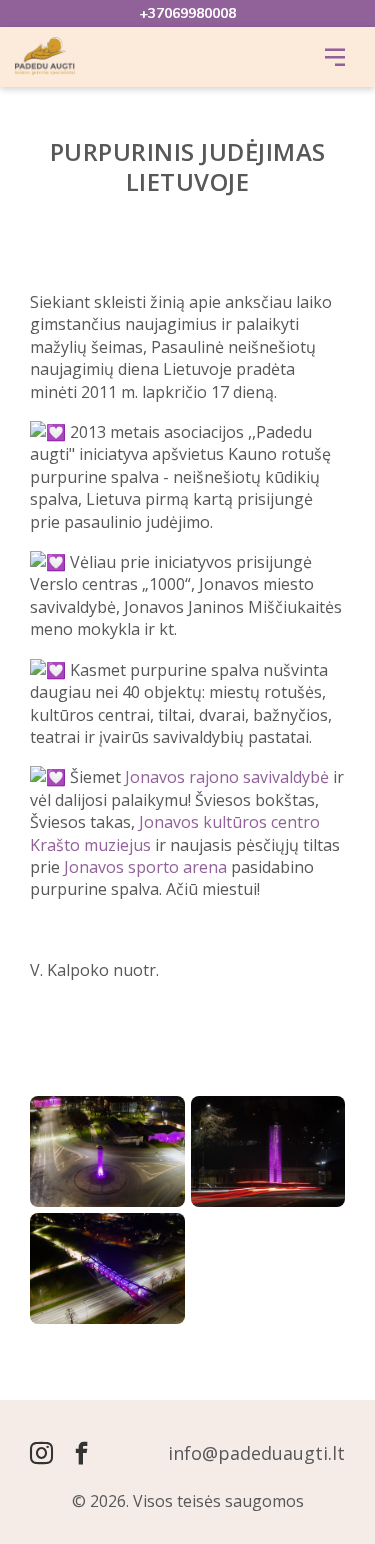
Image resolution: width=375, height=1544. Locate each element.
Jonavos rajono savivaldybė (227, 777)
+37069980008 (187, 13)
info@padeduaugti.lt (256, 1453)
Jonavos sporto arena (145, 867)
